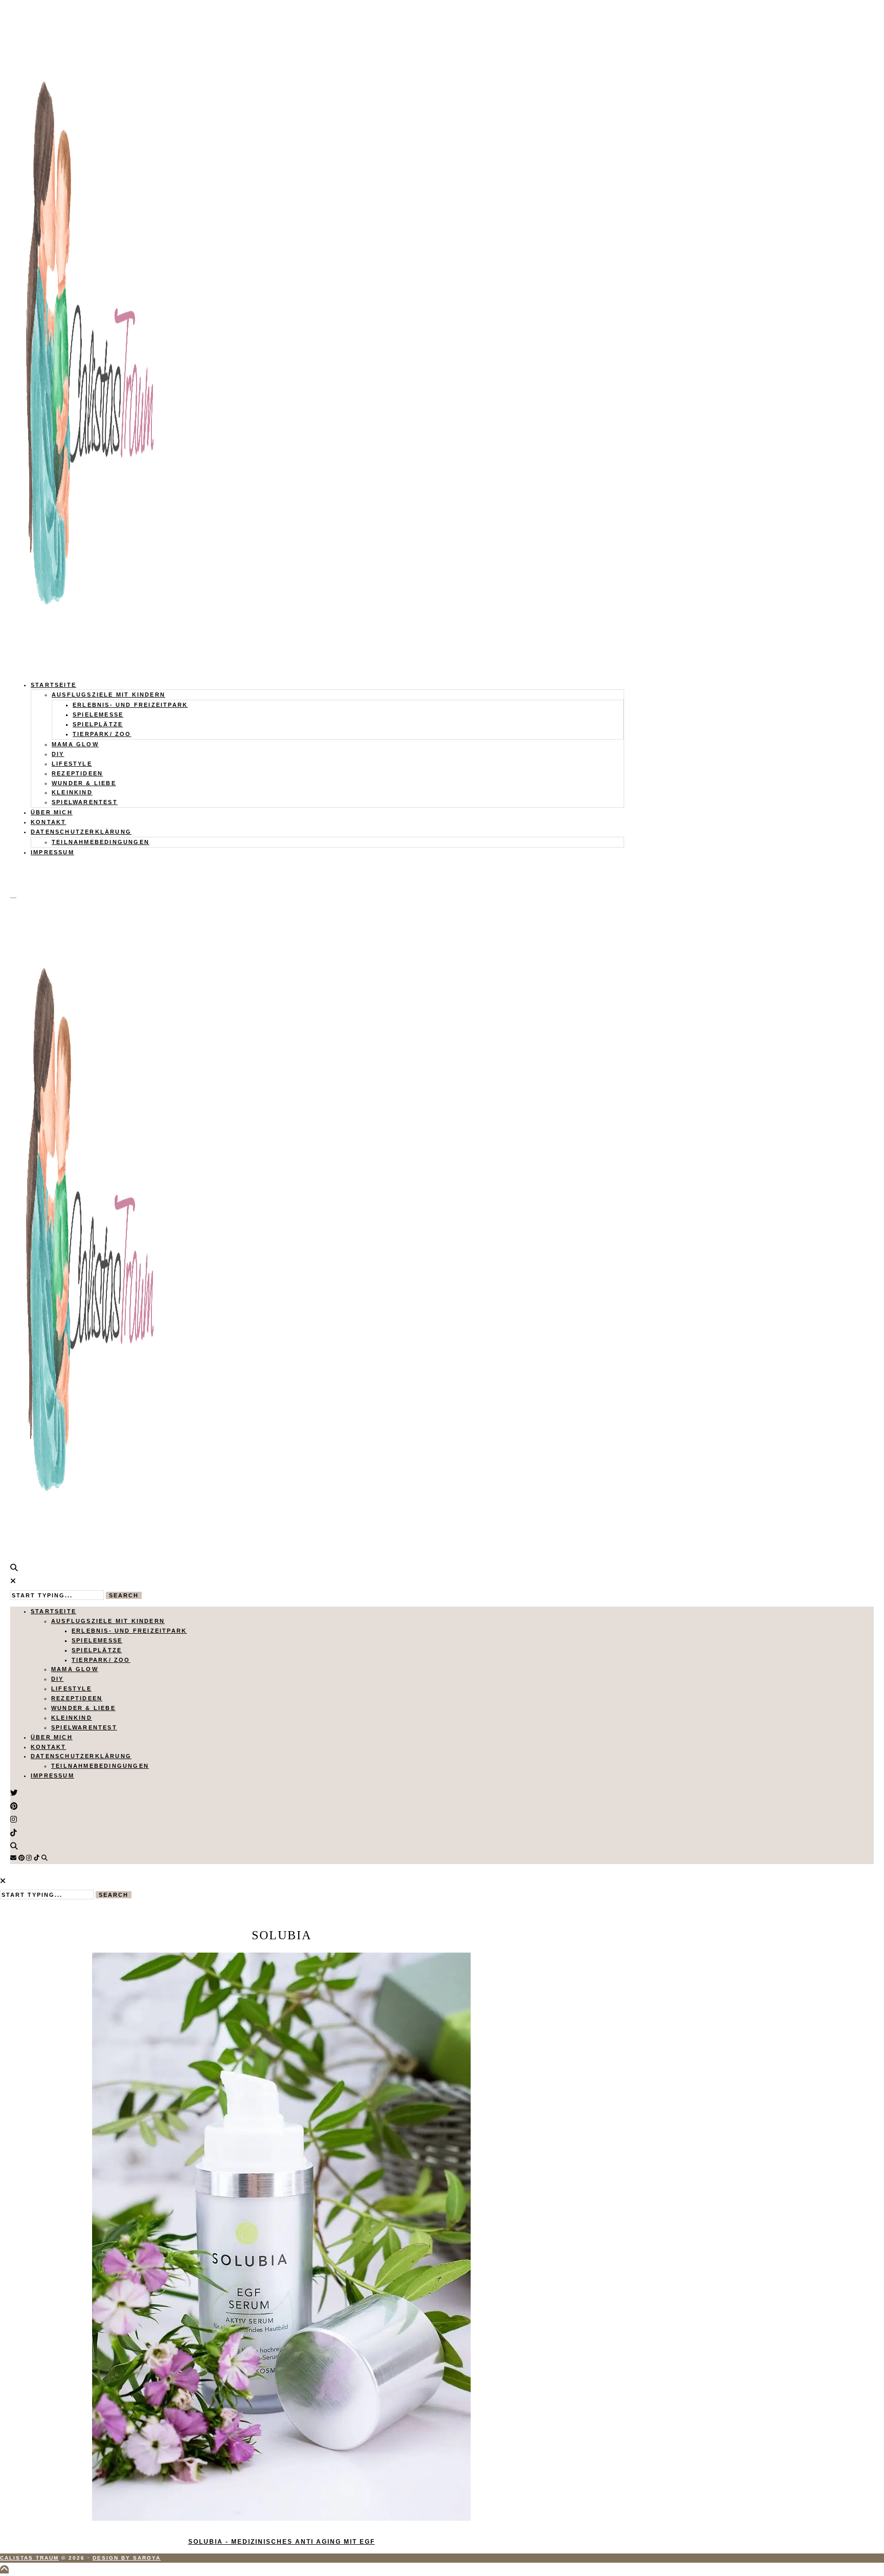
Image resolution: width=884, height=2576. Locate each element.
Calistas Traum (29, 2558)
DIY (58, 754)
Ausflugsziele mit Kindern (108, 695)
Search (124, 1595)
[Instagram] (29, 1858)
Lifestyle (72, 764)
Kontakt (48, 822)
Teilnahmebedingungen (101, 842)
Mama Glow (75, 744)
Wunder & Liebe (84, 783)
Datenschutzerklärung (81, 832)
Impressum (52, 852)
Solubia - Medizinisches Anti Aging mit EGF (282, 2542)
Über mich (52, 812)
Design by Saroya (127, 2558)
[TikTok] (37, 1858)
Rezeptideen (77, 773)
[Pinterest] (21, 1858)
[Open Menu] (13, 898)
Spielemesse (98, 715)
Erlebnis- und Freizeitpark (130, 705)
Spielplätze (98, 724)
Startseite (53, 685)
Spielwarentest (85, 802)
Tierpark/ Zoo (102, 734)
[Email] (13, 1858)
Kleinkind (72, 792)
